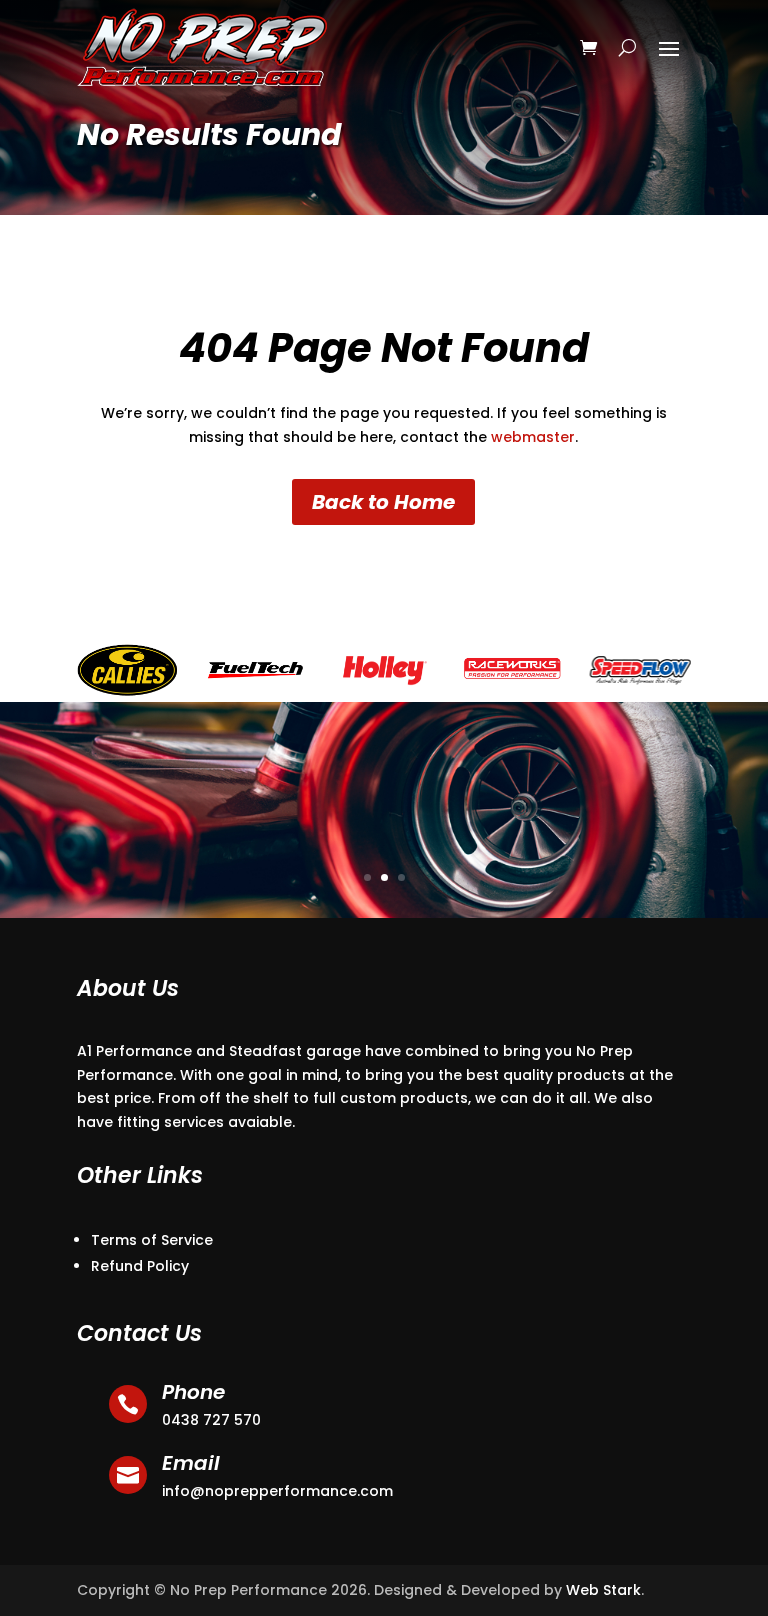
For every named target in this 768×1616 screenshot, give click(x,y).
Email (191, 1463)
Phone (193, 1392)
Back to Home (383, 502)
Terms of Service (152, 1240)
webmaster (533, 437)
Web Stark (603, 1590)
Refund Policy (140, 1266)
